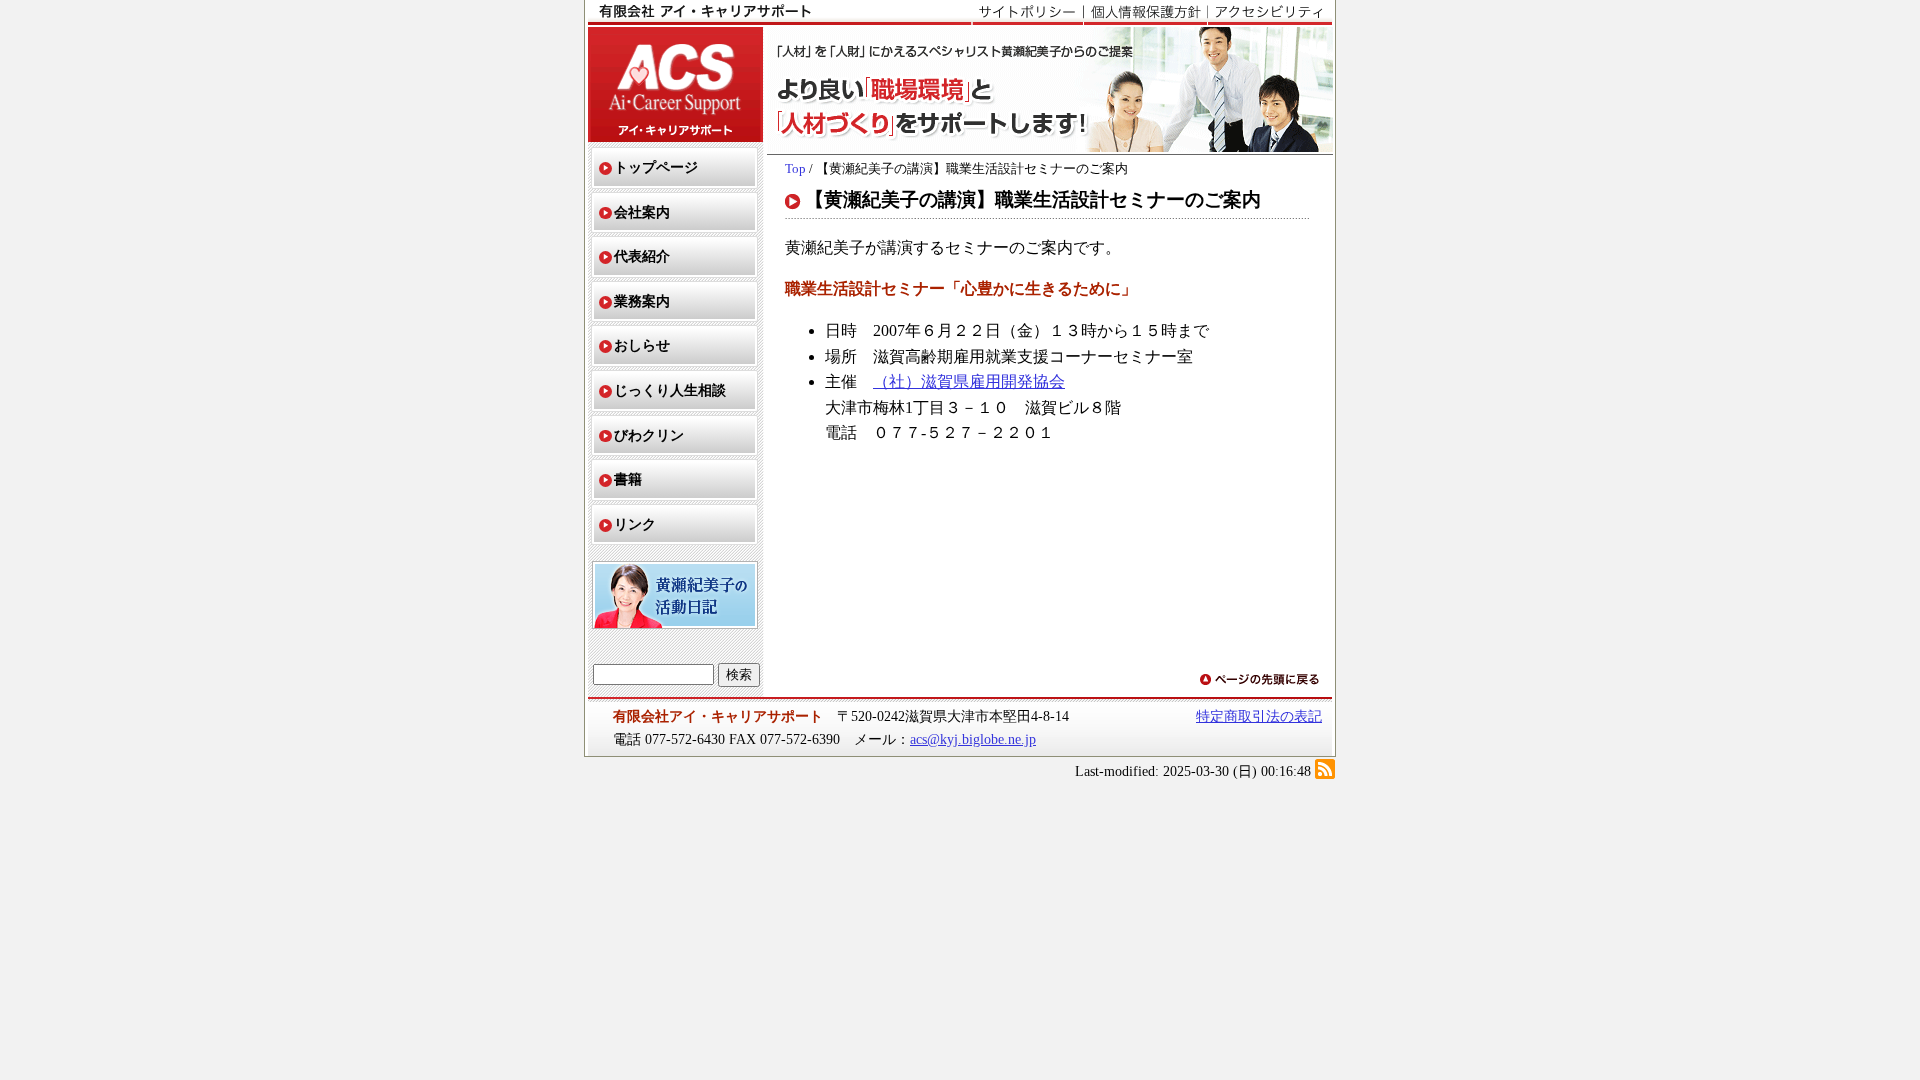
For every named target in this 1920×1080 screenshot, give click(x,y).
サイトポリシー (1027, 13)
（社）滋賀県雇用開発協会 (969, 381)
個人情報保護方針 (1145, 13)
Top (795, 169)
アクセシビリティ (1269, 13)
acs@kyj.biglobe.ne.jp (973, 739)
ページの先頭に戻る (1261, 680)
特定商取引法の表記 (1259, 716)
